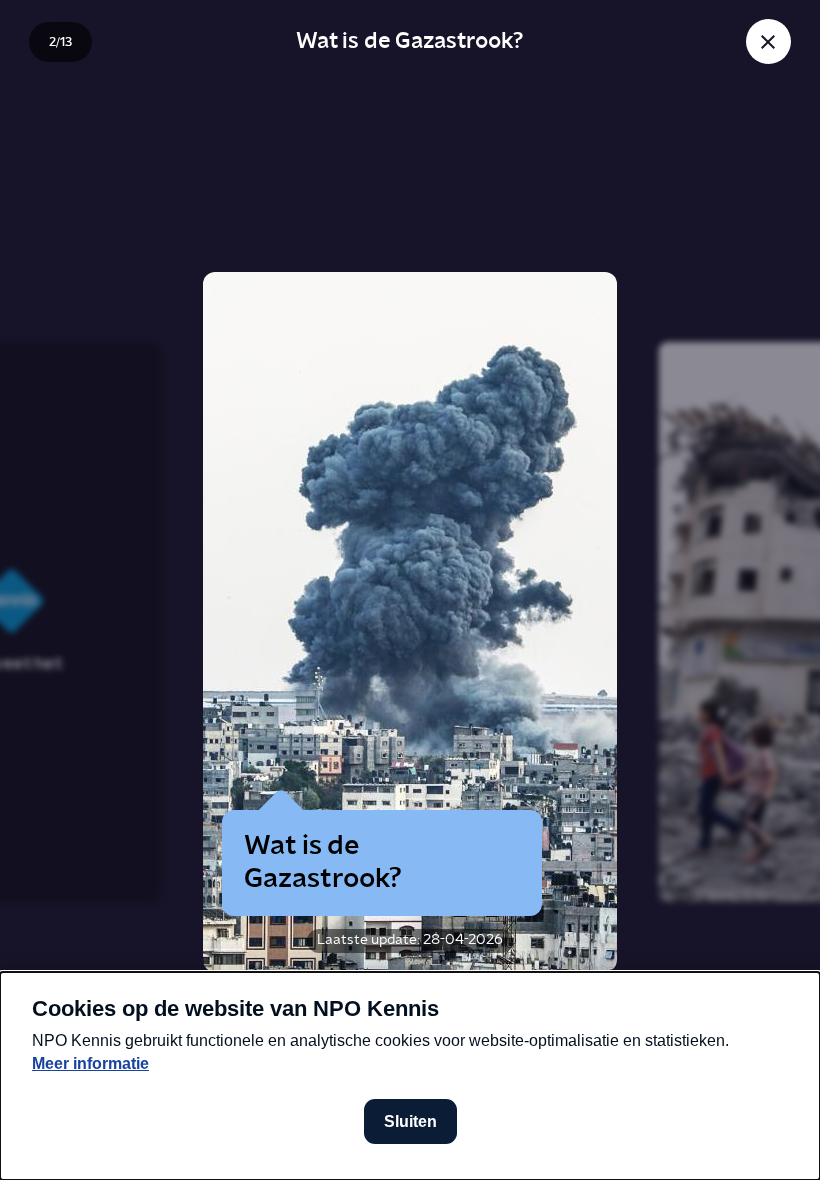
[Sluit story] (768, 41)
